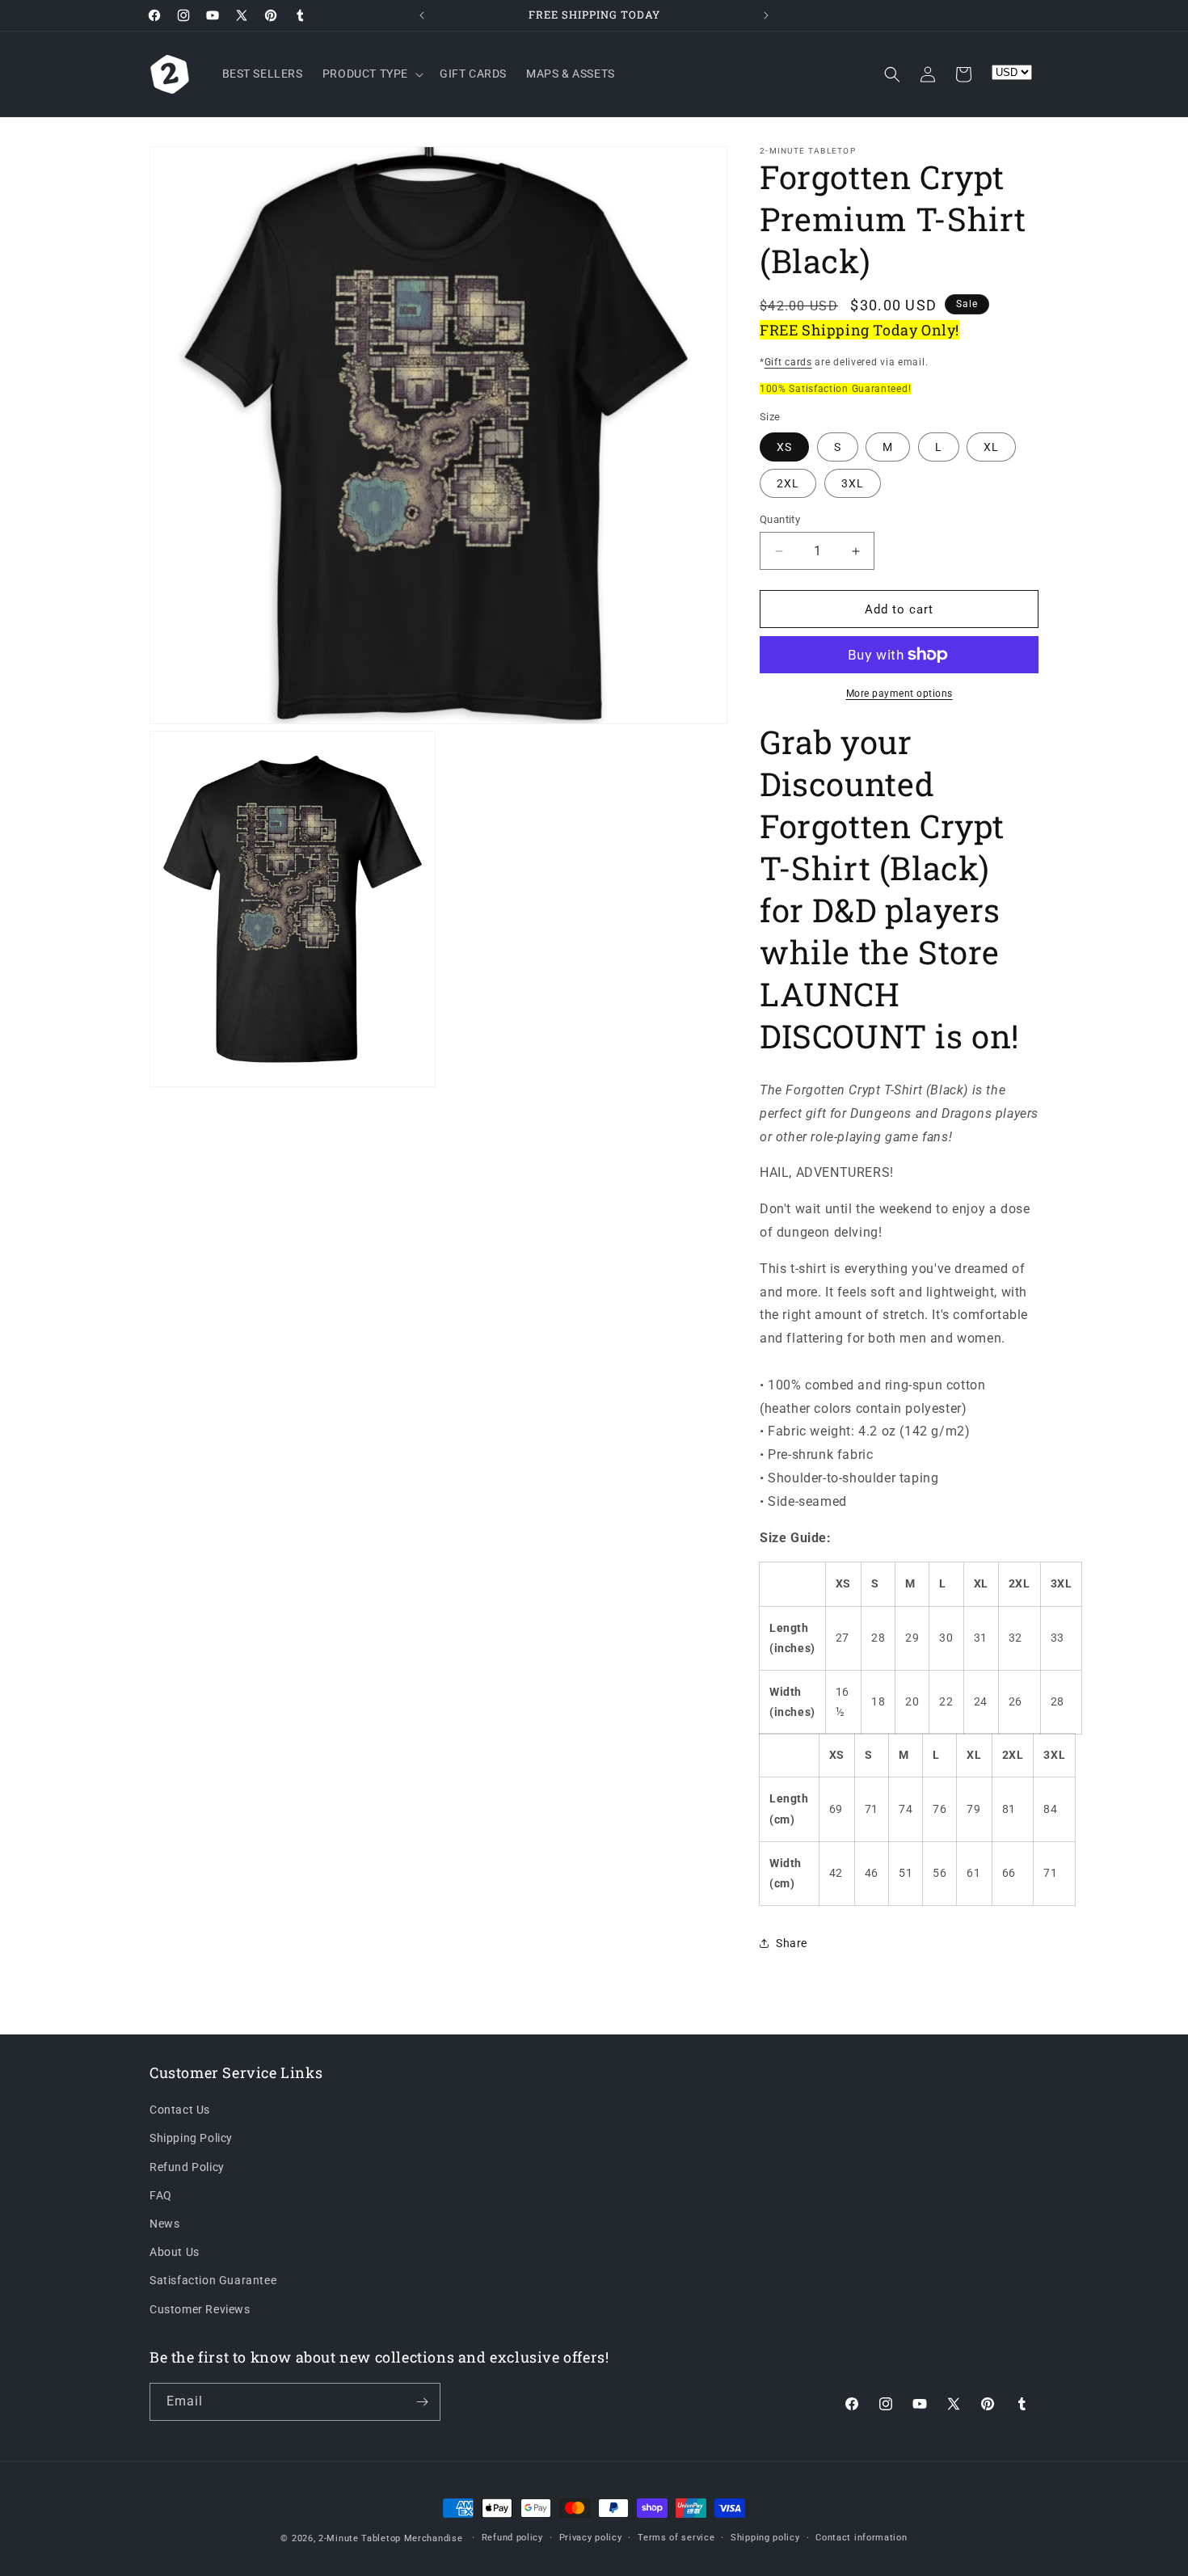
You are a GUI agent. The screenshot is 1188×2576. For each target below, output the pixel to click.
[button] (371, 74)
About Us (175, 2253)
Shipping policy (765, 2538)
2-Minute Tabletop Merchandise (390, 2538)
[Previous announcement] (422, 15)
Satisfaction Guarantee (213, 2281)
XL (991, 447)
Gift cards (788, 362)
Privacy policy (591, 2538)
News (164, 2224)
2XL (788, 483)
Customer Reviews (200, 2309)
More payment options (899, 694)
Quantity (780, 519)
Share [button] (792, 1943)
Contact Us (180, 2110)
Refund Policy (187, 2167)
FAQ (161, 2195)
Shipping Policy (191, 2139)
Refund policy (512, 2538)
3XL (853, 483)
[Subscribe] (422, 2402)
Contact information (861, 2538)
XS (784, 447)
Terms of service (676, 2538)
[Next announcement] (766, 15)
